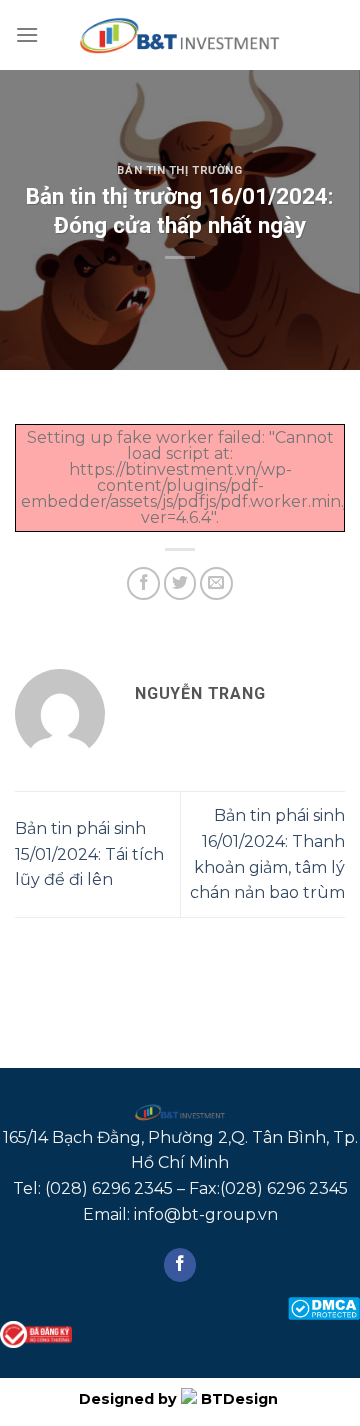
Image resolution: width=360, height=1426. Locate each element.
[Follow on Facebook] (180, 1265)
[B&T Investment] (180, 35)
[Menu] (27, 34)
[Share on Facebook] (143, 583)
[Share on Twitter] (180, 583)
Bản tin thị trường (179, 170)
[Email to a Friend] (216, 583)
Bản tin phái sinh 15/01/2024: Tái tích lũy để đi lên (89, 854)
